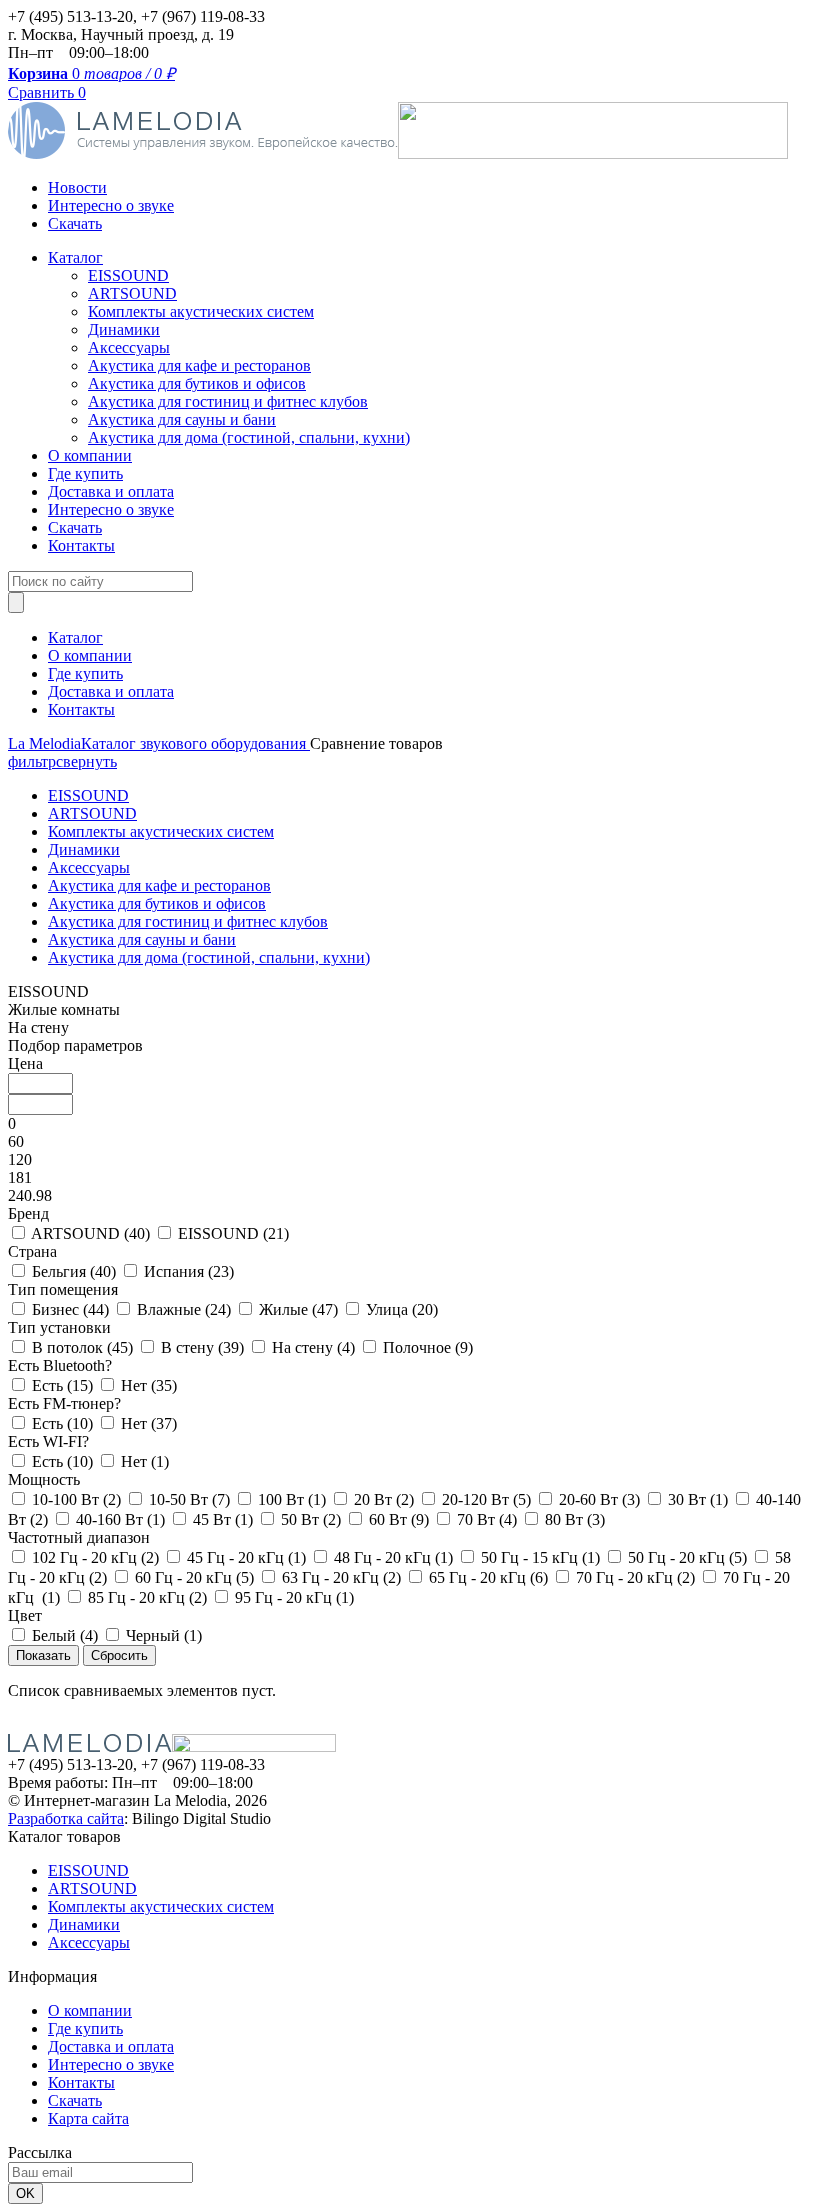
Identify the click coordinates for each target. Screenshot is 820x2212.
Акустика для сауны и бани (182, 419)
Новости (77, 187)
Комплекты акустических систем (201, 311)
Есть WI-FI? (48, 1441)
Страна (32, 1251)
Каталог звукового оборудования (195, 743)
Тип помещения (63, 1289)
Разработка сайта (66, 1818)
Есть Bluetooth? (60, 1365)
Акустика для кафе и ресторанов (199, 365)
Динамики (124, 329)
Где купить (85, 473)
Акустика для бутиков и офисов (197, 383)
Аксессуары (129, 347)
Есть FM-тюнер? (64, 1403)
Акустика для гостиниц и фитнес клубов (228, 401)
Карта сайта (88, 2118)
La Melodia (44, 743)
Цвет (25, 1615)
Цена (25, 1063)
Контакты (81, 545)
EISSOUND (128, 275)
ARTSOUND (132, 293)
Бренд (28, 1213)
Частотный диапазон (79, 1537)
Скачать (75, 223)
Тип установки (59, 1327)
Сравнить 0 (47, 92)
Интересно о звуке (111, 205)
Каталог (75, 257)
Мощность (44, 1479)
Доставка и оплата (111, 491)
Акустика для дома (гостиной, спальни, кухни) (249, 437)
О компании (90, 455)
